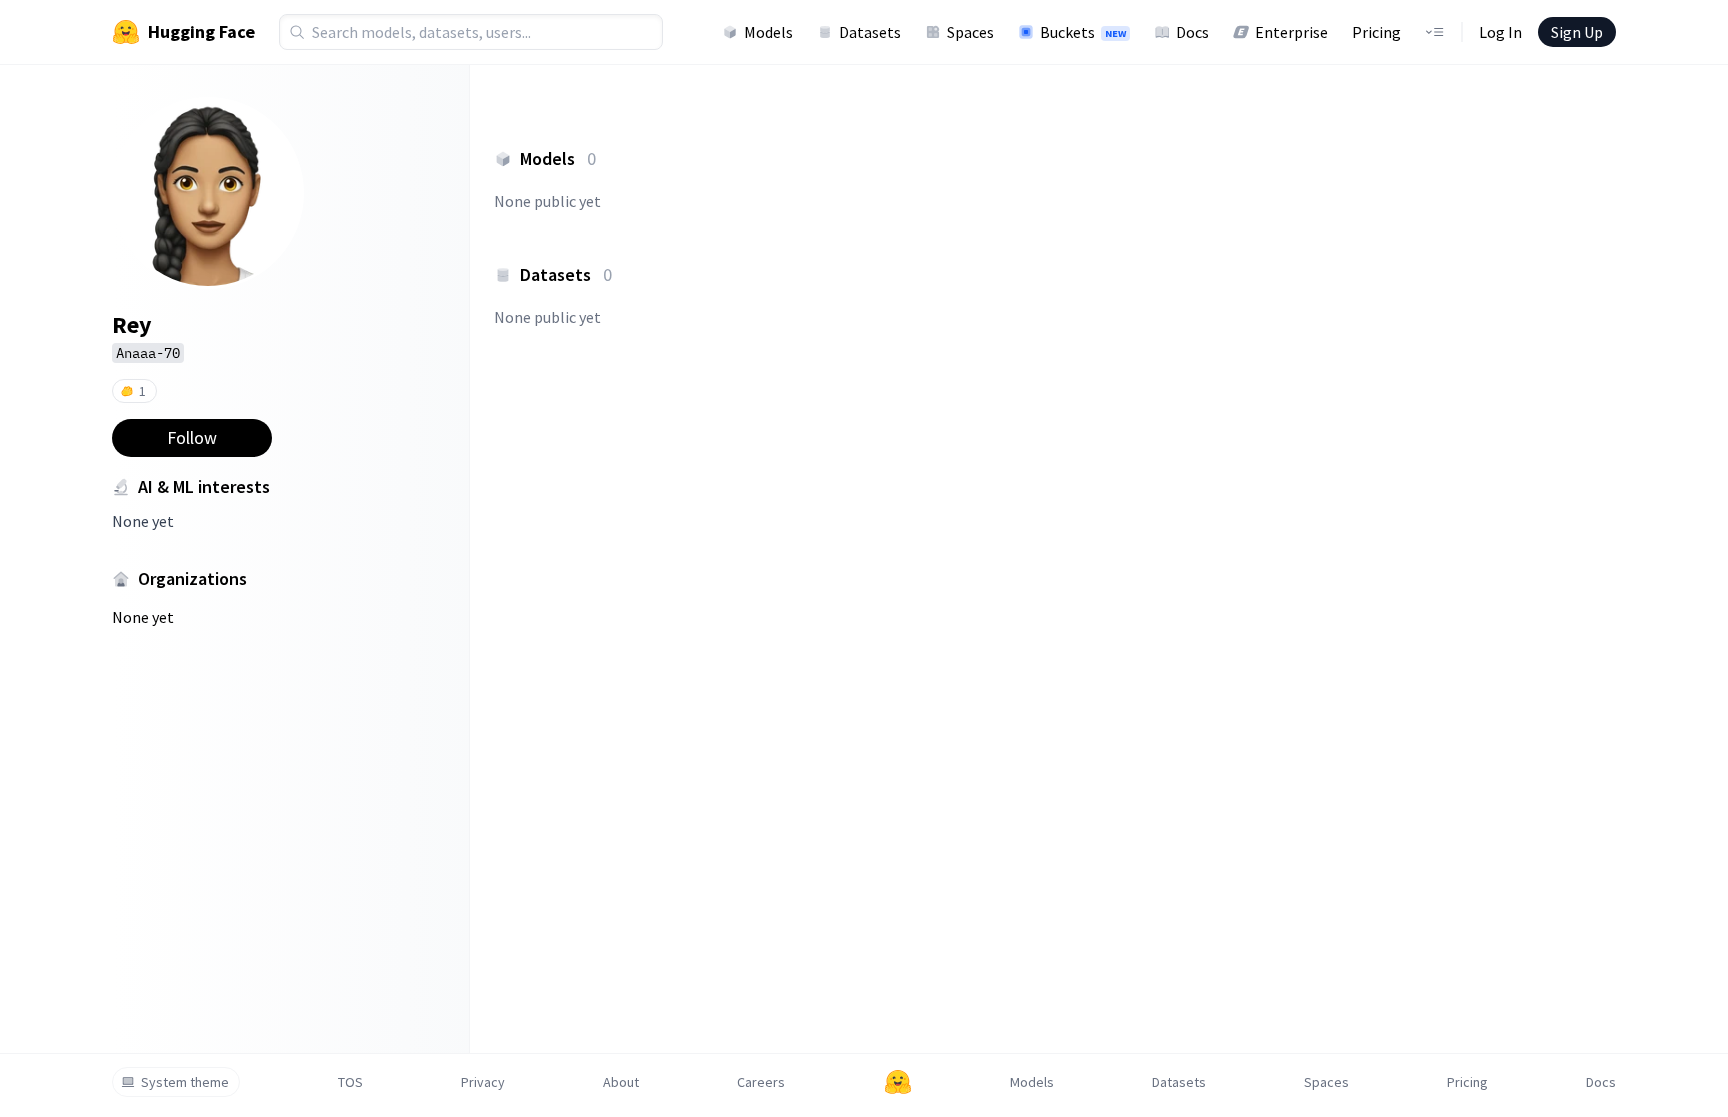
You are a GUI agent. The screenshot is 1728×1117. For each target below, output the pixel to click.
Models (768, 32)
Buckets (1083, 32)
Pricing (1376, 32)
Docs (1192, 32)
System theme (185, 1082)
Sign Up (1577, 32)
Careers (761, 1082)
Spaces (970, 32)
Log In (1500, 32)
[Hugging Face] (898, 1082)
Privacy (483, 1082)
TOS (350, 1082)
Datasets (870, 32)
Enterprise (1291, 32)
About (621, 1082)
